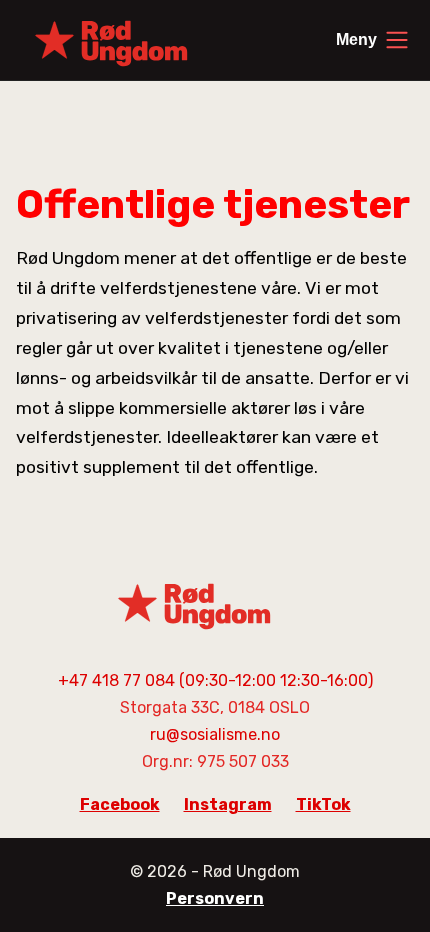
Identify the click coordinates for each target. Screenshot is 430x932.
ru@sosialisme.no (215, 734)
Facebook (120, 804)
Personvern (215, 898)
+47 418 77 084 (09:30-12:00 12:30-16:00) (215, 680)
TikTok (323, 804)
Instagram (228, 804)
